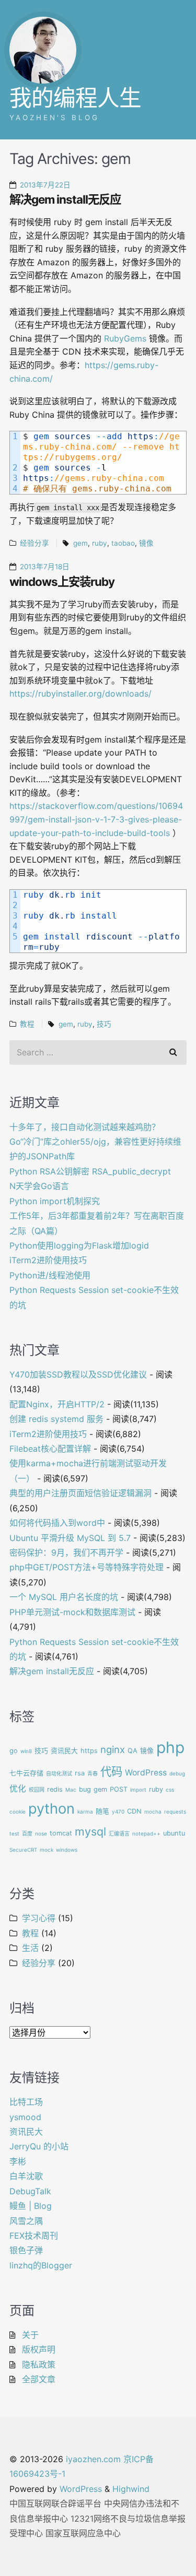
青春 (93, 1773)
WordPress (146, 1773)
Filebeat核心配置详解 (50, 1449)
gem (80, 543)
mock (47, 1850)
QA (132, 1751)
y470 (118, 1812)
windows (67, 1850)
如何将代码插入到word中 (57, 1523)
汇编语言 (119, 1833)
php (170, 1747)
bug (85, 1789)
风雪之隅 (26, 2221)
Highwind (131, 2489)
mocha (153, 1812)
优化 (18, 1789)
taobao (123, 543)
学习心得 (39, 1918)
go (14, 1751)
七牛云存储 (26, 1773)
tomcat (61, 1833)
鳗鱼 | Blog (31, 2206)
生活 (30, 1948)
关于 (30, 2335)
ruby (100, 543)
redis (55, 1789)
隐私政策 (39, 2365)
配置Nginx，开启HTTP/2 (57, 1404)
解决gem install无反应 (65, 199)
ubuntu (174, 1833)
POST (119, 1789)
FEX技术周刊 (34, 2236)
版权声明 (39, 2349)
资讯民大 (64, 1751)
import (138, 1790)
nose (41, 1833)
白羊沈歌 (26, 2176)
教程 (27, 1024)
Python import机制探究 (55, 1201)
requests (175, 1812)
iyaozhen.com (93, 2459)
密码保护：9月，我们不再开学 (66, 1552)
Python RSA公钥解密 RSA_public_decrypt (90, 1171)
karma (85, 1812)
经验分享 (34, 543)
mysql (90, 1831)
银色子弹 (26, 2250)
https (89, 1751)
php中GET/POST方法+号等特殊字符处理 (87, 1567)
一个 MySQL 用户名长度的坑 (64, 1597)
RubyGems (125, 338)
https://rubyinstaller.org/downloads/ (80, 693)
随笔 (102, 1811)
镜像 (146, 543)
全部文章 (39, 2379)
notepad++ (146, 1833)
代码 (111, 1771)
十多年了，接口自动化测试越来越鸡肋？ (85, 1127)
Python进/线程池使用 (50, 1275)
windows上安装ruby (62, 581)
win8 (26, 1751)
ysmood (25, 2117)
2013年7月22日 (45, 185)
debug (177, 1773)
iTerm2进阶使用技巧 (48, 1260)
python (51, 1809)
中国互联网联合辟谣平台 (55, 2503)
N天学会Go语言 (39, 1186)
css (170, 1790)
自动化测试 (59, 1773)
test (14, 1833)
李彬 (18, 2161)
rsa (80, 1773)
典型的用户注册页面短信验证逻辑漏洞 (80, 1493)
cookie (18, 1812)
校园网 (37, 1790)
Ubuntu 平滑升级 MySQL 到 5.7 (70, 1538)
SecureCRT (23, 1850)
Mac (71, 1790)
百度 (27, 1833)
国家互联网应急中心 (83, 2533)
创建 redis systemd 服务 (56, 1419)
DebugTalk (30, 2191)
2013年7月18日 (45, 567)
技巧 (104, 1024)
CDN (134, 1811)
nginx (113, 1749)
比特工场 (26, 2102)
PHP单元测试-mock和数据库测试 (72, 1612)
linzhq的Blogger (41, 2265)
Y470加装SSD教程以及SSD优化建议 (78, 1374)
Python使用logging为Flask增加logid (79, 1245)
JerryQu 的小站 (39, 2146)
